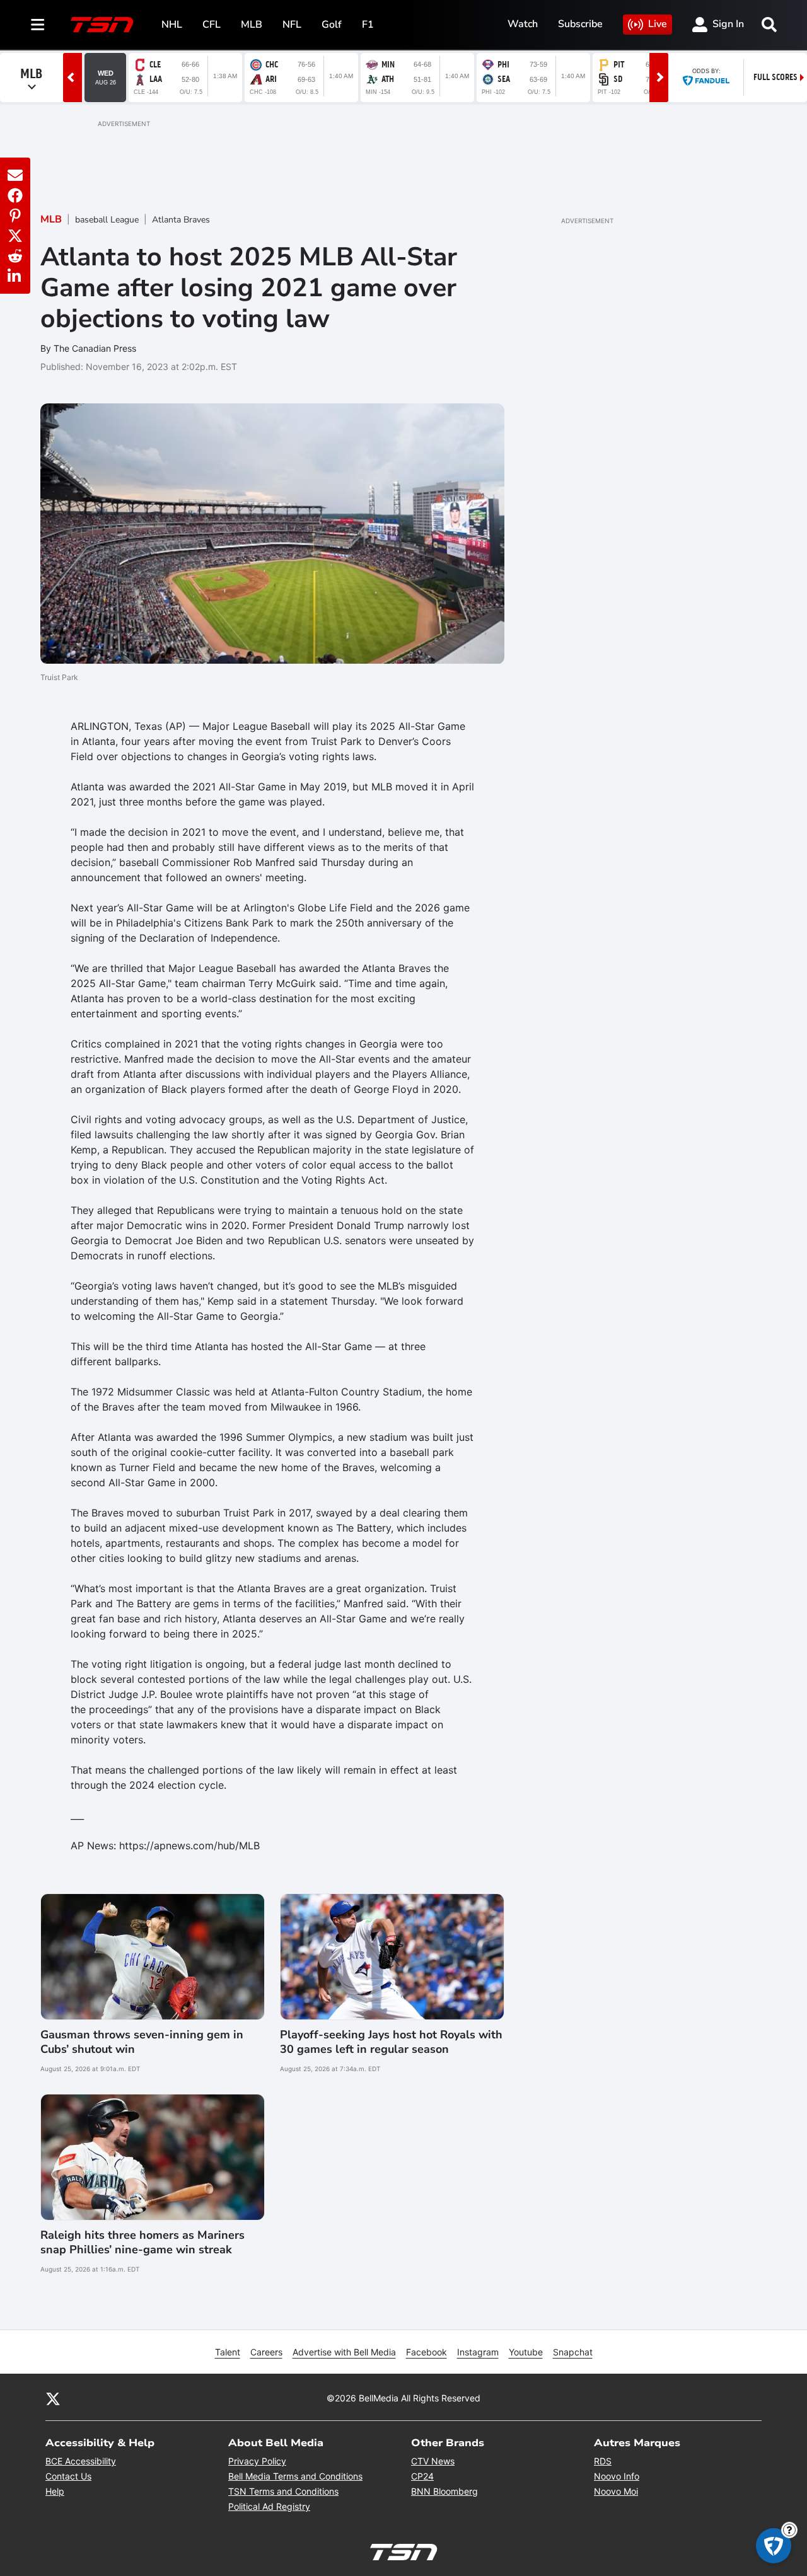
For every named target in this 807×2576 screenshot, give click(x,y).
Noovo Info (617, 2476)
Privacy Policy (257, 2461)
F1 (368, 25)
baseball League (107, 220)
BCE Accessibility (81, 2461)
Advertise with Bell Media (344, 2352)
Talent (228, 2352)
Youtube (526, 2352)
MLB (252, 25)
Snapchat (573, 2352)
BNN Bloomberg (444, 2491)
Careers (266, 2352)
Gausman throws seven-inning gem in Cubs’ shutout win (142, 2042)
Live (658, 24)
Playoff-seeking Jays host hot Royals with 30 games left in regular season (391, 2042)
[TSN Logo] (102, 25)
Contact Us (68, 2476)
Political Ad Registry (269, 2506)
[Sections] (38, 25)
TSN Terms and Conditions (283, 2491)
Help (55, 2491)
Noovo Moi (616, 2491)
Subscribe (580, 24)
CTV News (433, 2461)
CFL (212, 25)
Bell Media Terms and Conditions (295, 2476)
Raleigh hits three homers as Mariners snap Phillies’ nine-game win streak (142, 2243)
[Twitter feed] (53, 2398)
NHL (172, 25)
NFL (292, 25)
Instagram (478, 2352)
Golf (332, 25)
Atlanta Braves (181, 220)
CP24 (422, 2476)
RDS (603, 2461)
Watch (523, 24)
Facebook (427, 2352)
